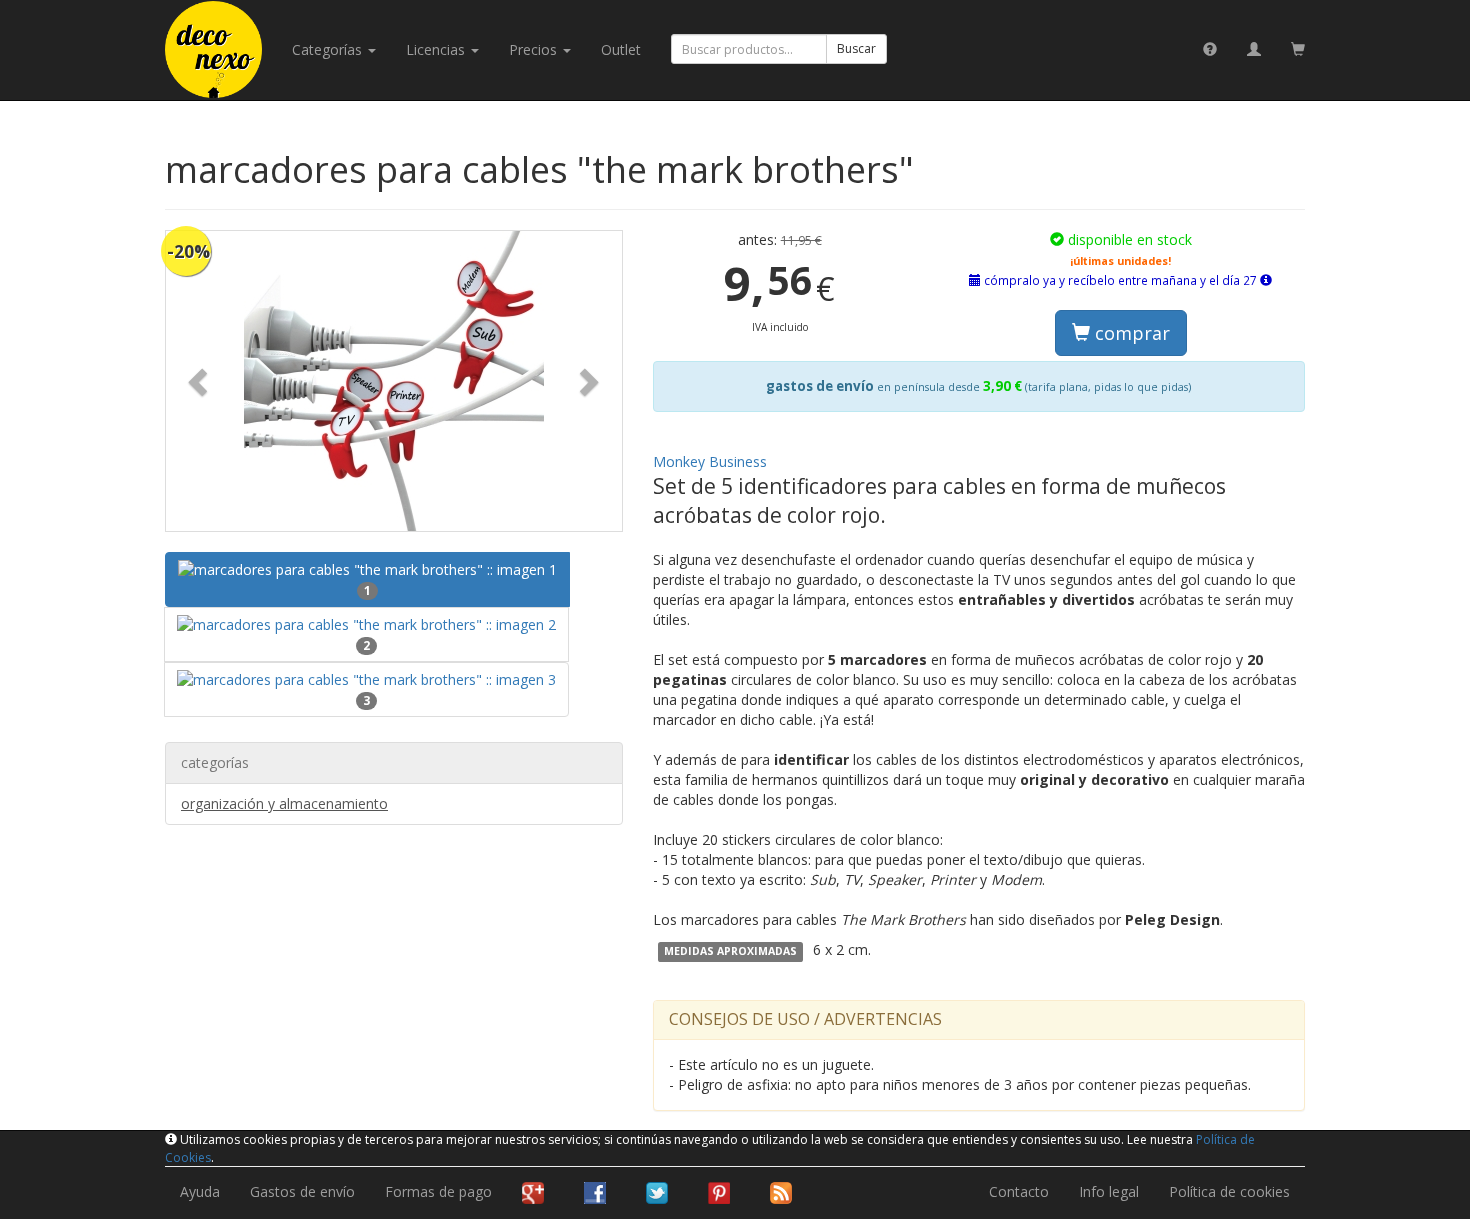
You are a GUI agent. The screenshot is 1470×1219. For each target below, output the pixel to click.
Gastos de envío (302, 1191)
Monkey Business (710, 461)
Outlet (621, 49)
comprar (1130, 333)
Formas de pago (438, 1191)
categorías (329, 49)
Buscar (856, 48)
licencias (437, 49)
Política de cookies (1229, 1191)
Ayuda (200, 1191)
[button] (200, 381)
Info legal (1109, 1191)
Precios (535, 49)
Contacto (1019, 1191)
